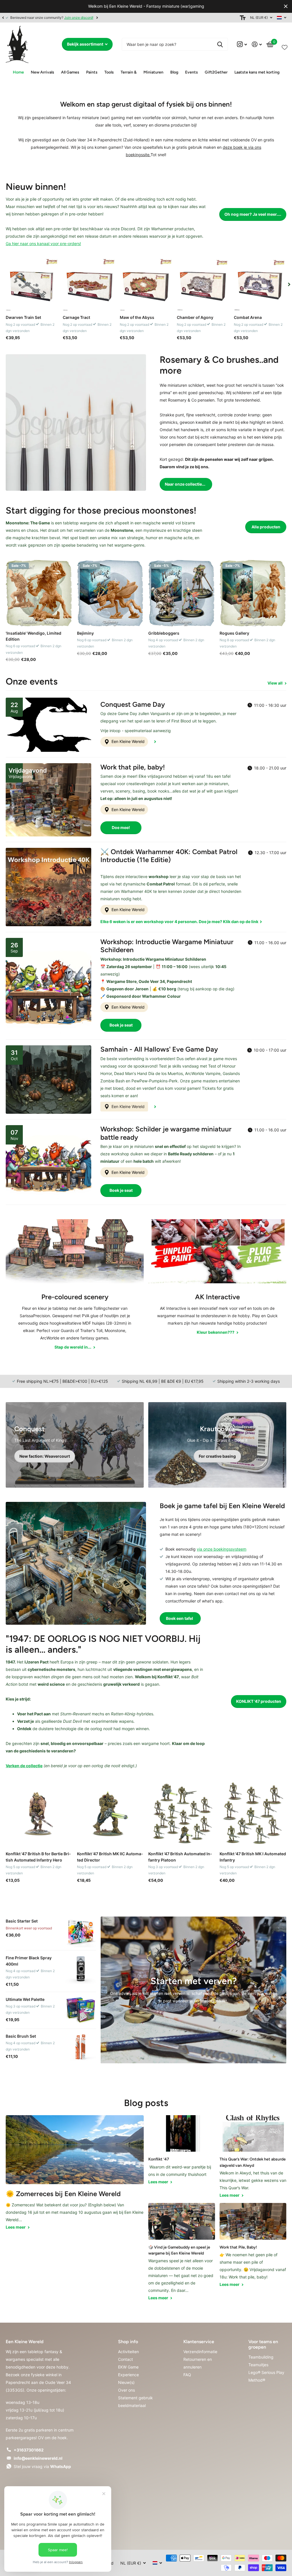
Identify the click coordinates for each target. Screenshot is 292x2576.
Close (286, 6)
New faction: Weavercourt (45, 1456)
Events (191, 72)
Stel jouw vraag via (42, 2466)
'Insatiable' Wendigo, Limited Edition (34, 636)
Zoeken (220, 44)
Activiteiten (128, 2352)
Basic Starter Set (22, 1921)
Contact (125, 2359)
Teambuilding (261, 2357)
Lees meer (16, 2227)
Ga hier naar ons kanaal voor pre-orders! (43, 244)
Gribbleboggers (164, 633)
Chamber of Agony (195, 317)
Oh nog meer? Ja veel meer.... (253, 214)
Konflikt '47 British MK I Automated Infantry (253, 1857)
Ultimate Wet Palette (25, 1999)
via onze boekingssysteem (222, 1549)
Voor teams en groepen (263, 2344)
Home (18, 72)
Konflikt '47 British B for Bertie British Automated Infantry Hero (38, 1857)
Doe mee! (121, 827)
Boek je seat (121, 1025)
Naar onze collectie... (185, 484)
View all (275, 683)
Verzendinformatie (200, 2352)
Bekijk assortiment (86, 44)
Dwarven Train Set (23, 317)
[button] (3, 18)
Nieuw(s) (126, 2382)
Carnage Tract (76, 317)
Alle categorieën (42, 73)
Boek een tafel (180, 1618)
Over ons (126, 2390)
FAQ (187, 2375)
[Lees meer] (242, 44)
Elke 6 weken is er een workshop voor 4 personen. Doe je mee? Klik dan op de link (180, 922)
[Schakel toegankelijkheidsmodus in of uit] (243, 18)
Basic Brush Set (21, 2036)
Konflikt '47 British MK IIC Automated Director (110, 1857)
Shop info (128, 2342)
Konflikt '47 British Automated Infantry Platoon (180, 1857)
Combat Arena (248, 317)
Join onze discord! (79, 18)
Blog (174, 72)
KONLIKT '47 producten (259, 1701)
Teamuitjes (258, 2365)
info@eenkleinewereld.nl (38, 2458)
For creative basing (217, 1456)
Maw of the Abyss (137, 317)
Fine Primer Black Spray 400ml (29, 1961)
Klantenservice (199, 2342)
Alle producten (266, 527)
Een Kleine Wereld (127, 741)
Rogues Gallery (234, 633)
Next (97, 18)
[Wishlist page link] (285, 46)
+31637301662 (29, 2450)
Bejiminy (85, 633)
